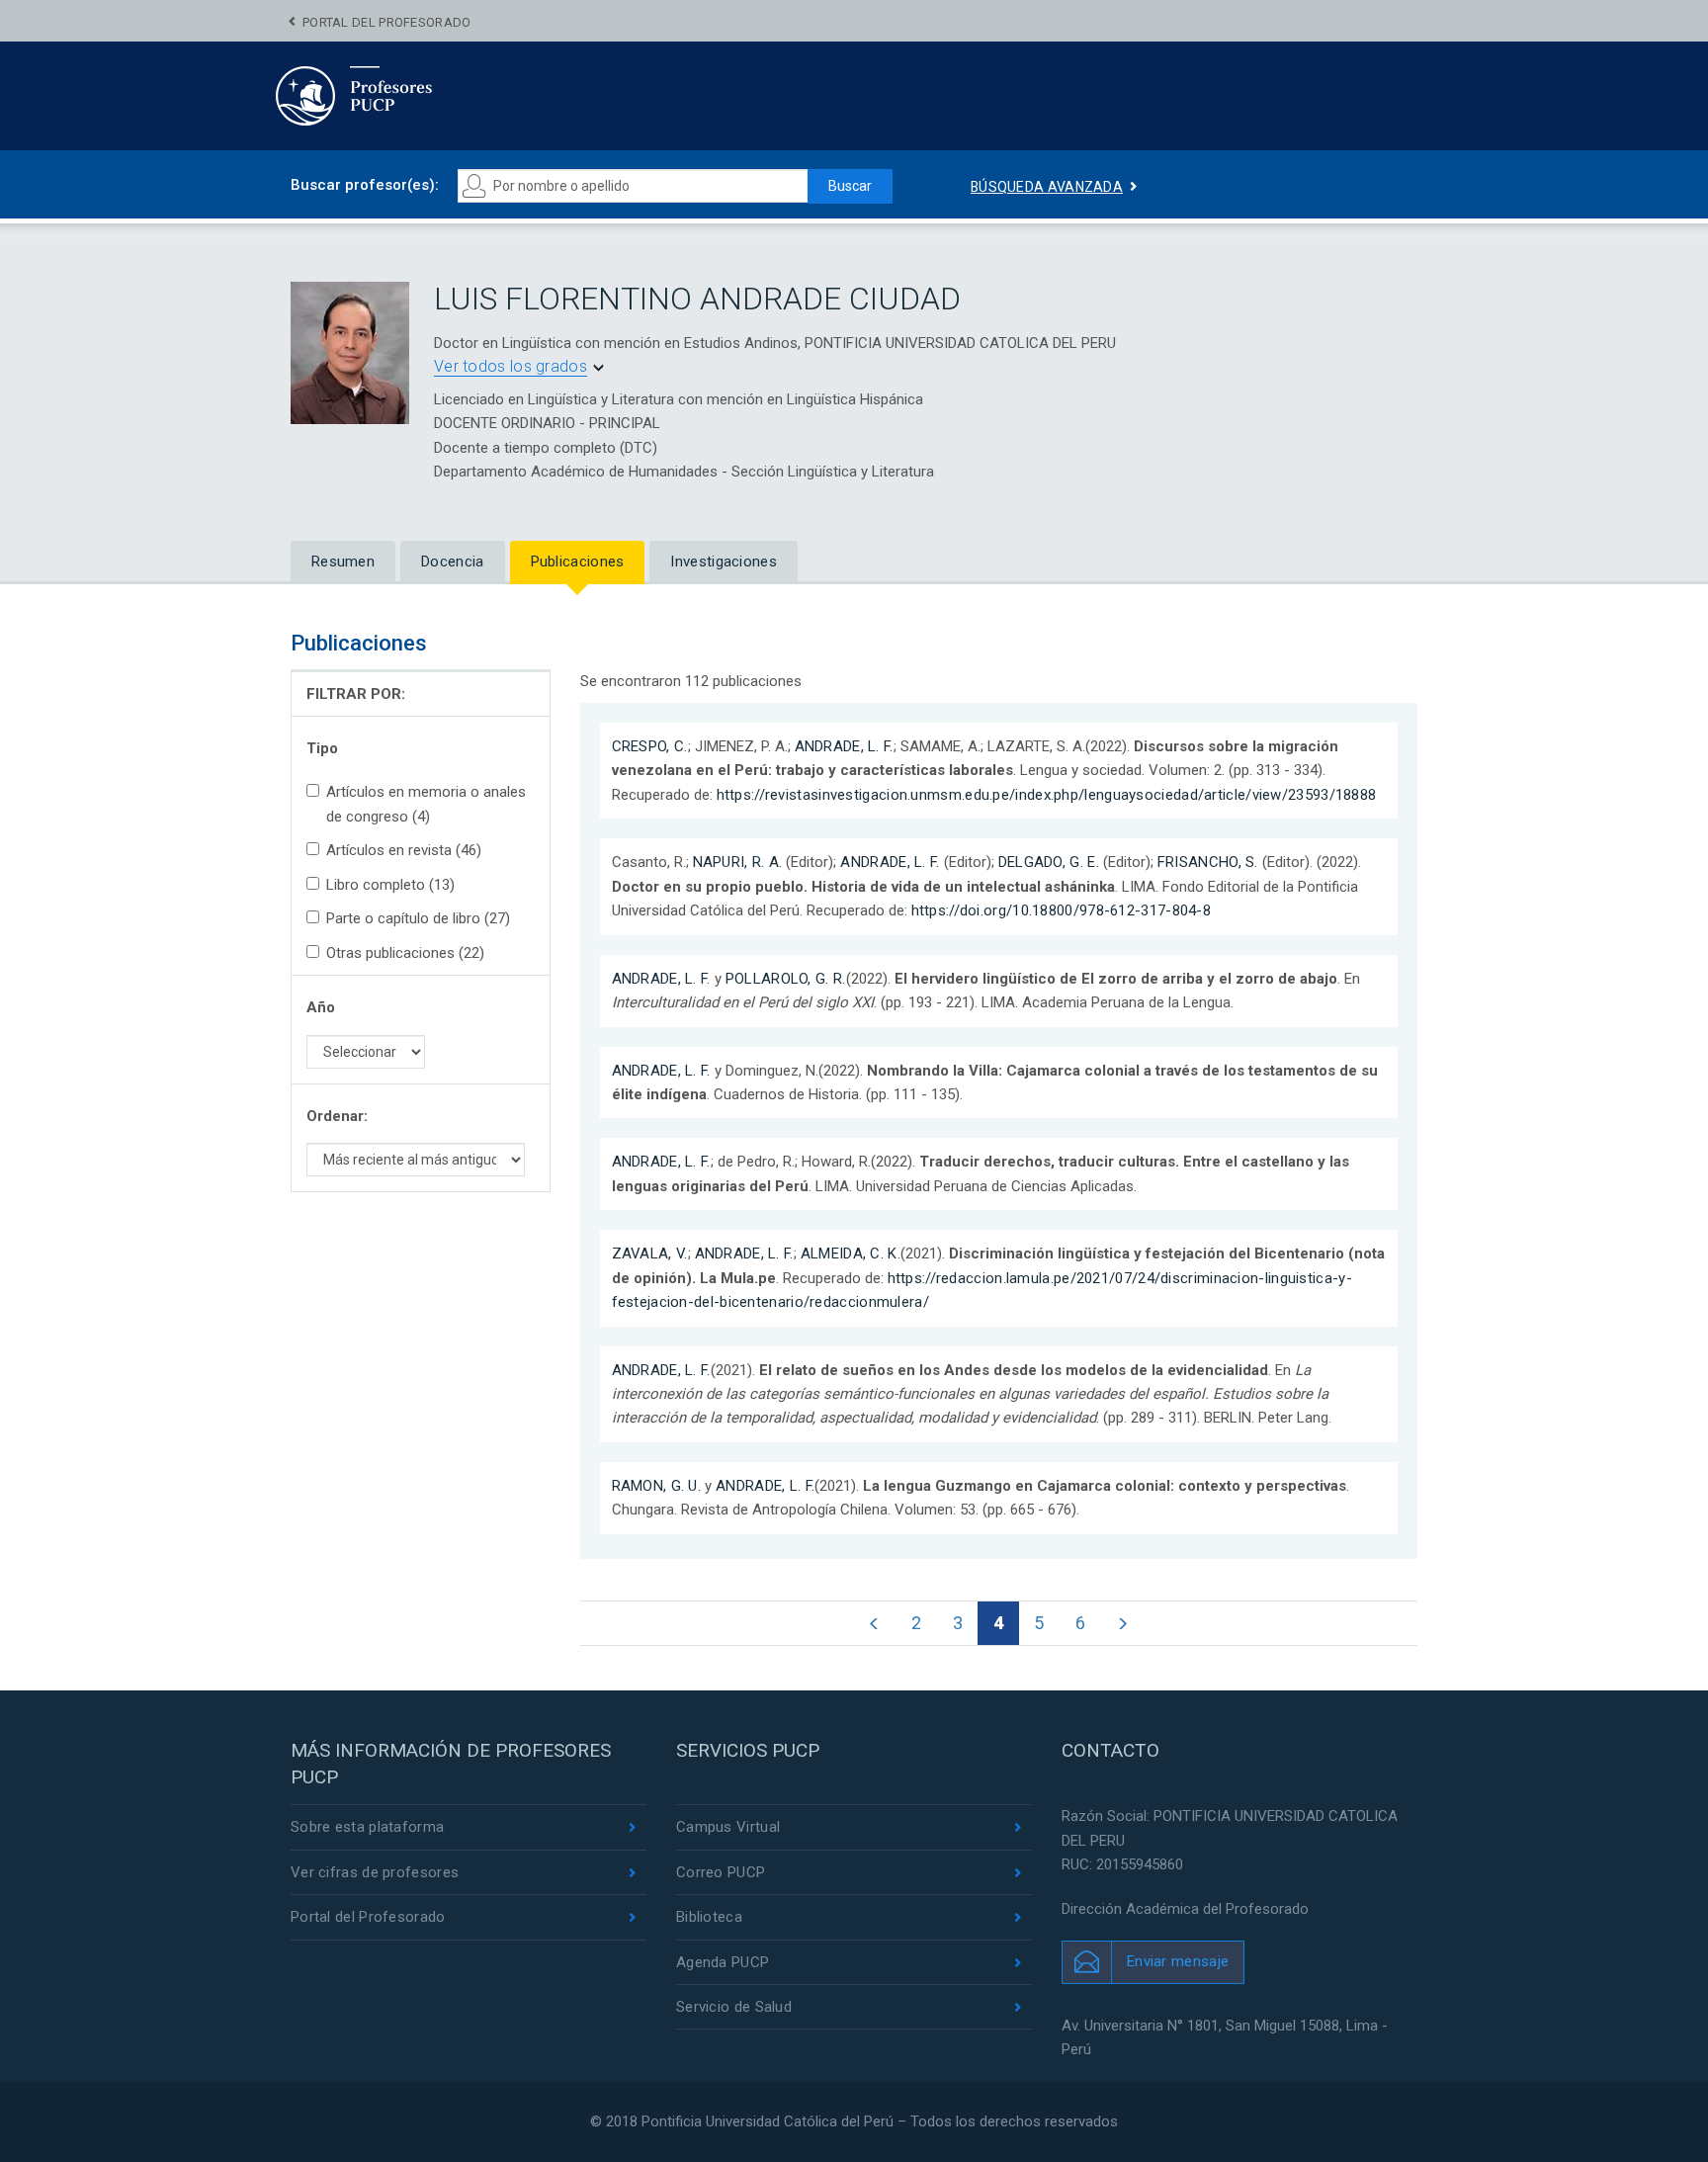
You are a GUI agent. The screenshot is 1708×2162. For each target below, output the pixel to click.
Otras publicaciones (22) (405, 953)
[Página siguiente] (1122, 1623)
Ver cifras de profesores (375, 1872)
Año (321, 1007)
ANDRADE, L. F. (844, 746)
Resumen (343, 562)
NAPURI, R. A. (738, 862)
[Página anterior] (874, 1623)
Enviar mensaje (1178, 1961)
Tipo (322, 748)
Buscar (850, 186)
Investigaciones (724, 562)
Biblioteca (709, 1917)
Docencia (452, 562)
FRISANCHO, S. (1208, 862)
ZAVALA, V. (650, 1254)
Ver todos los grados (511, 366)
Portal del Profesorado (387, 22)
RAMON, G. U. (657, 1486)
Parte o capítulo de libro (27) (418, 918)
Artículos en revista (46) (404, 850)
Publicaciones (578, 562)
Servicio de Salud (734, 2007)
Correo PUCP (721, 1872)
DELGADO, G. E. (1049, 862)
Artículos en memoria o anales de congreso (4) (426, 804)
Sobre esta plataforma (367, 1827)
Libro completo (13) (390, 885)
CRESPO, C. (650, 746)
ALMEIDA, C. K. (851, 1254)
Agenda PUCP (723, 1962)
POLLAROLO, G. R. (786, 979)
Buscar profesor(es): (365, 185)
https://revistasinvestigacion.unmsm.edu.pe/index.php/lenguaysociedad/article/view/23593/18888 (1047, 795)
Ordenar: (337, 1116)
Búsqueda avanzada (1047, 187)
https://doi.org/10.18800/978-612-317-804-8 (1062, 910)
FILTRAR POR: (356, 694)
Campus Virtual (728, 1827)
